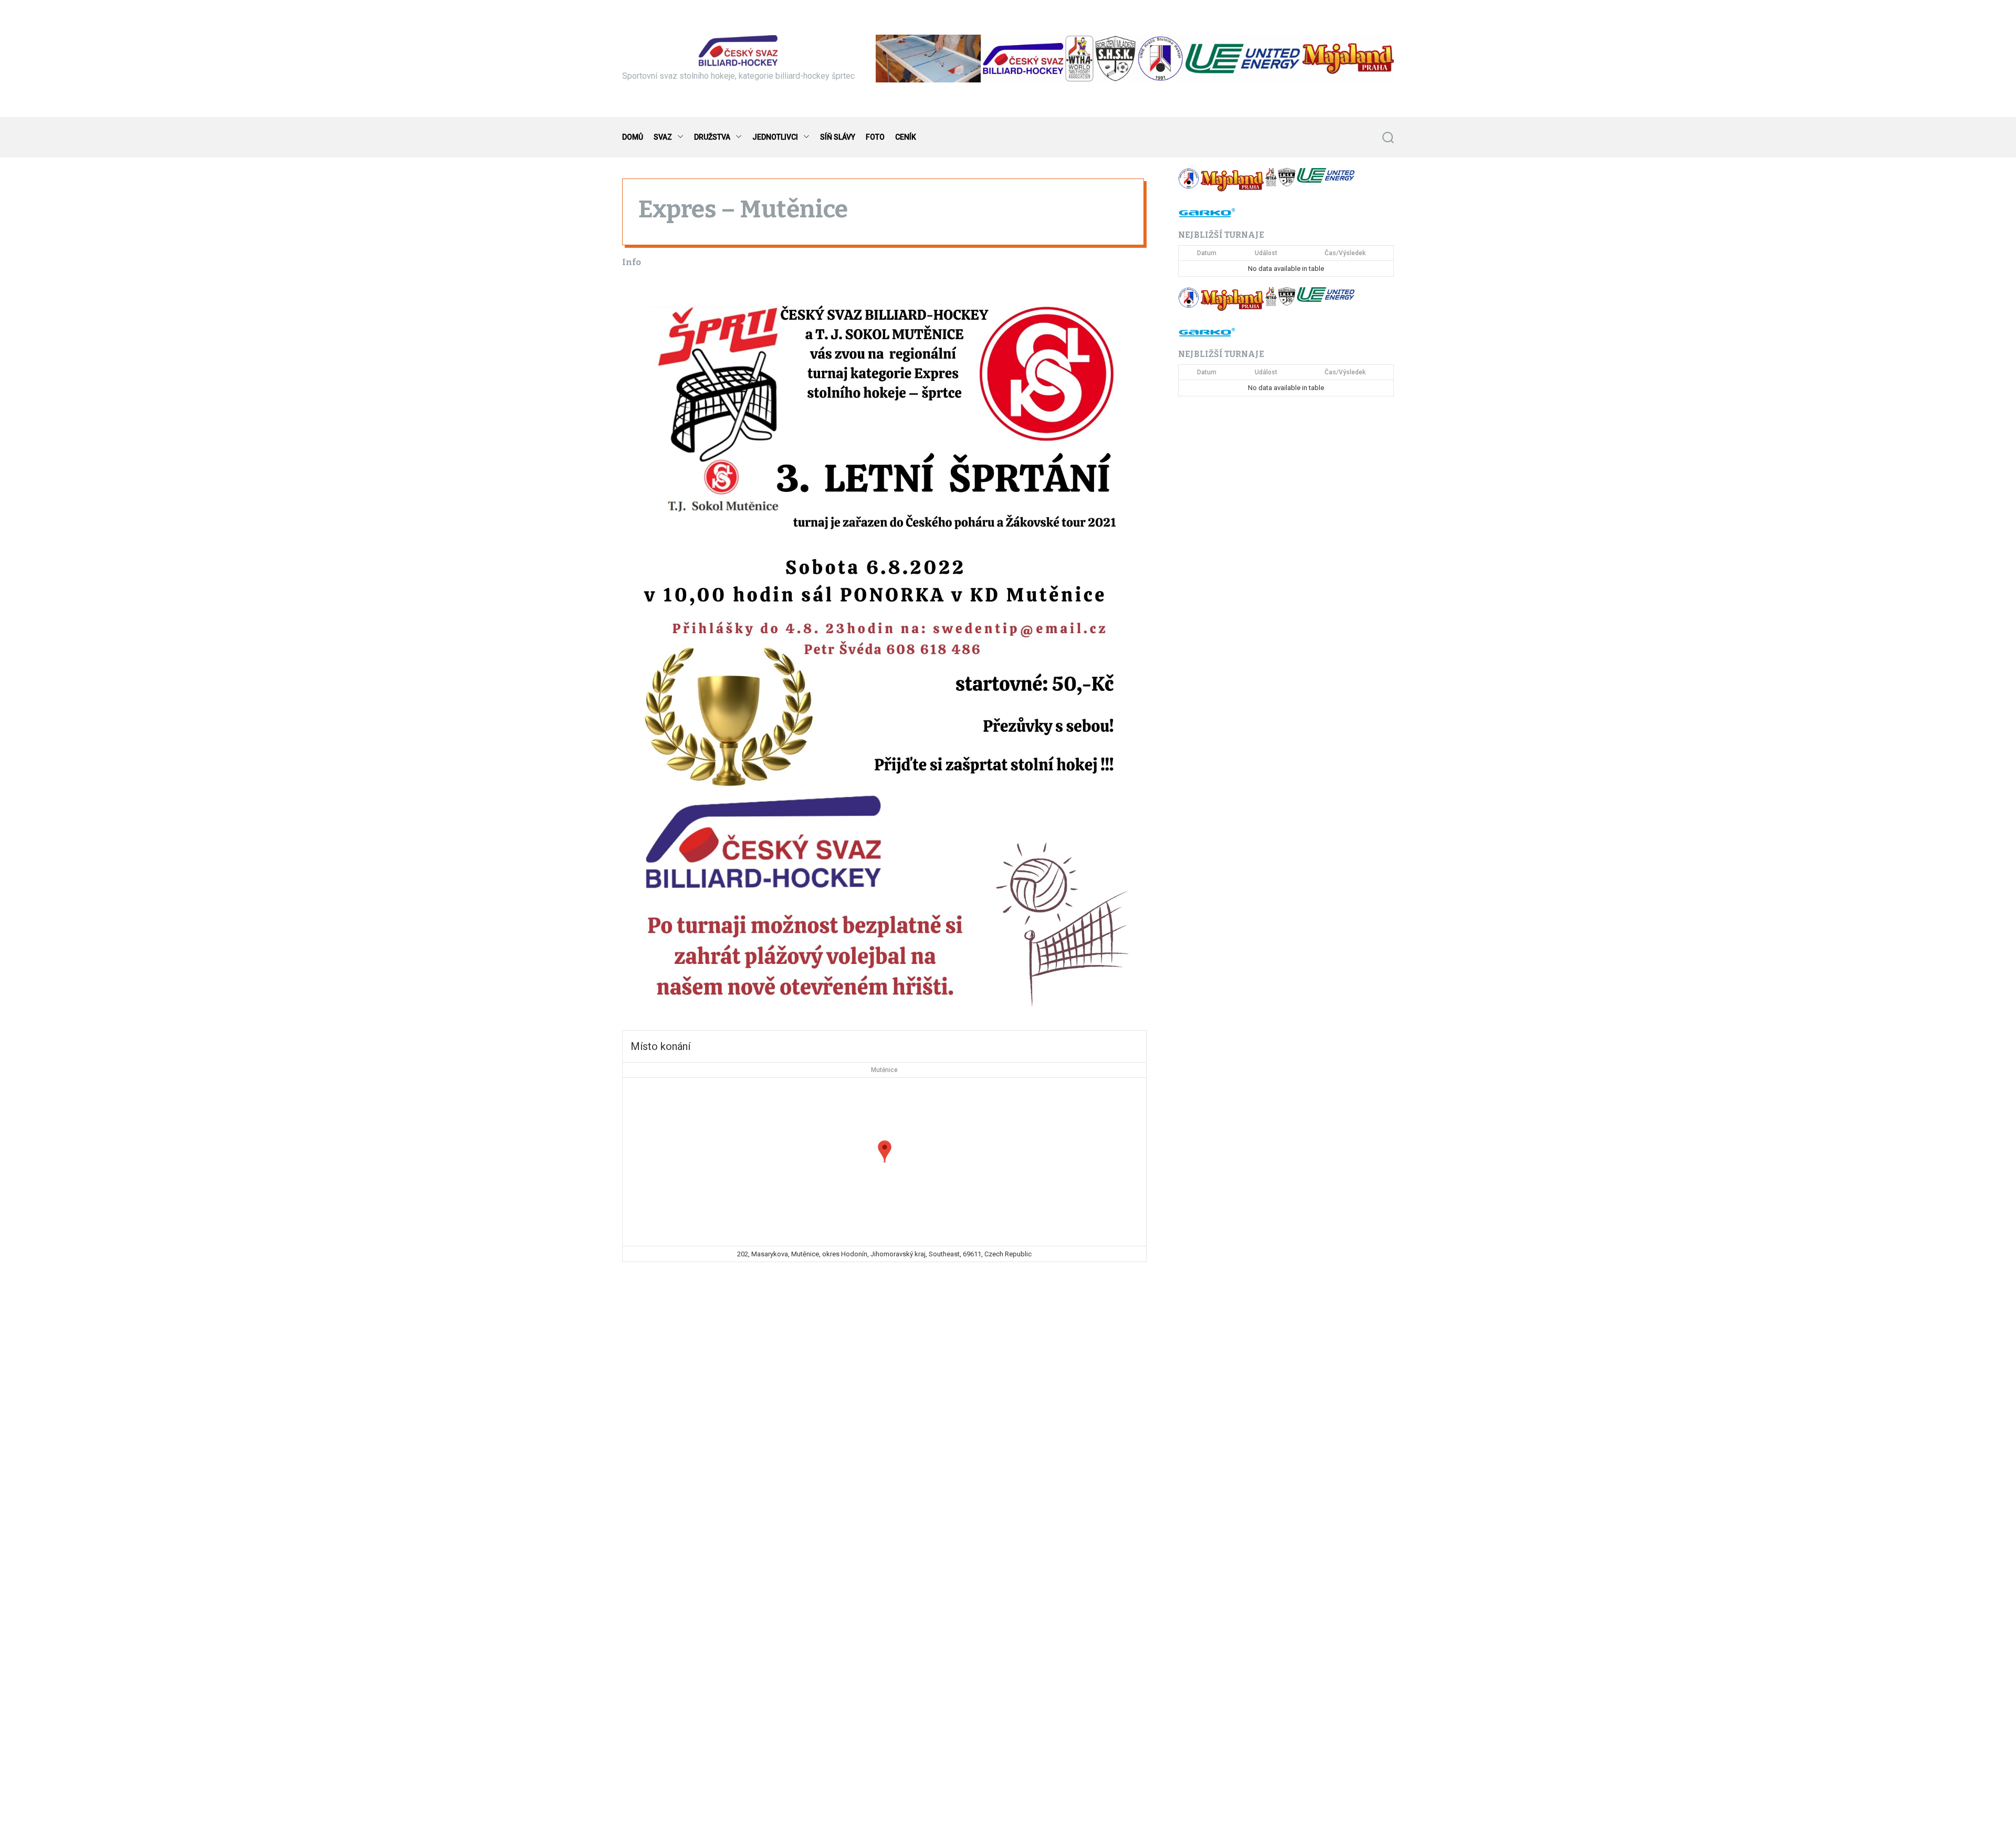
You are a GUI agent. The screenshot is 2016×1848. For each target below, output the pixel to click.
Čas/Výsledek (1345, 253)
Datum (1207, 253)
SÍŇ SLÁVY (838, 137)
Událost (1266, 253)
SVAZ (663, 137)
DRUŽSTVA (712, 137)
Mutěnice (884, 1070)
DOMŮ (633, 137)
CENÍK (906, 137)
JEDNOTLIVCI (775, 137)
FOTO (875, 137)
